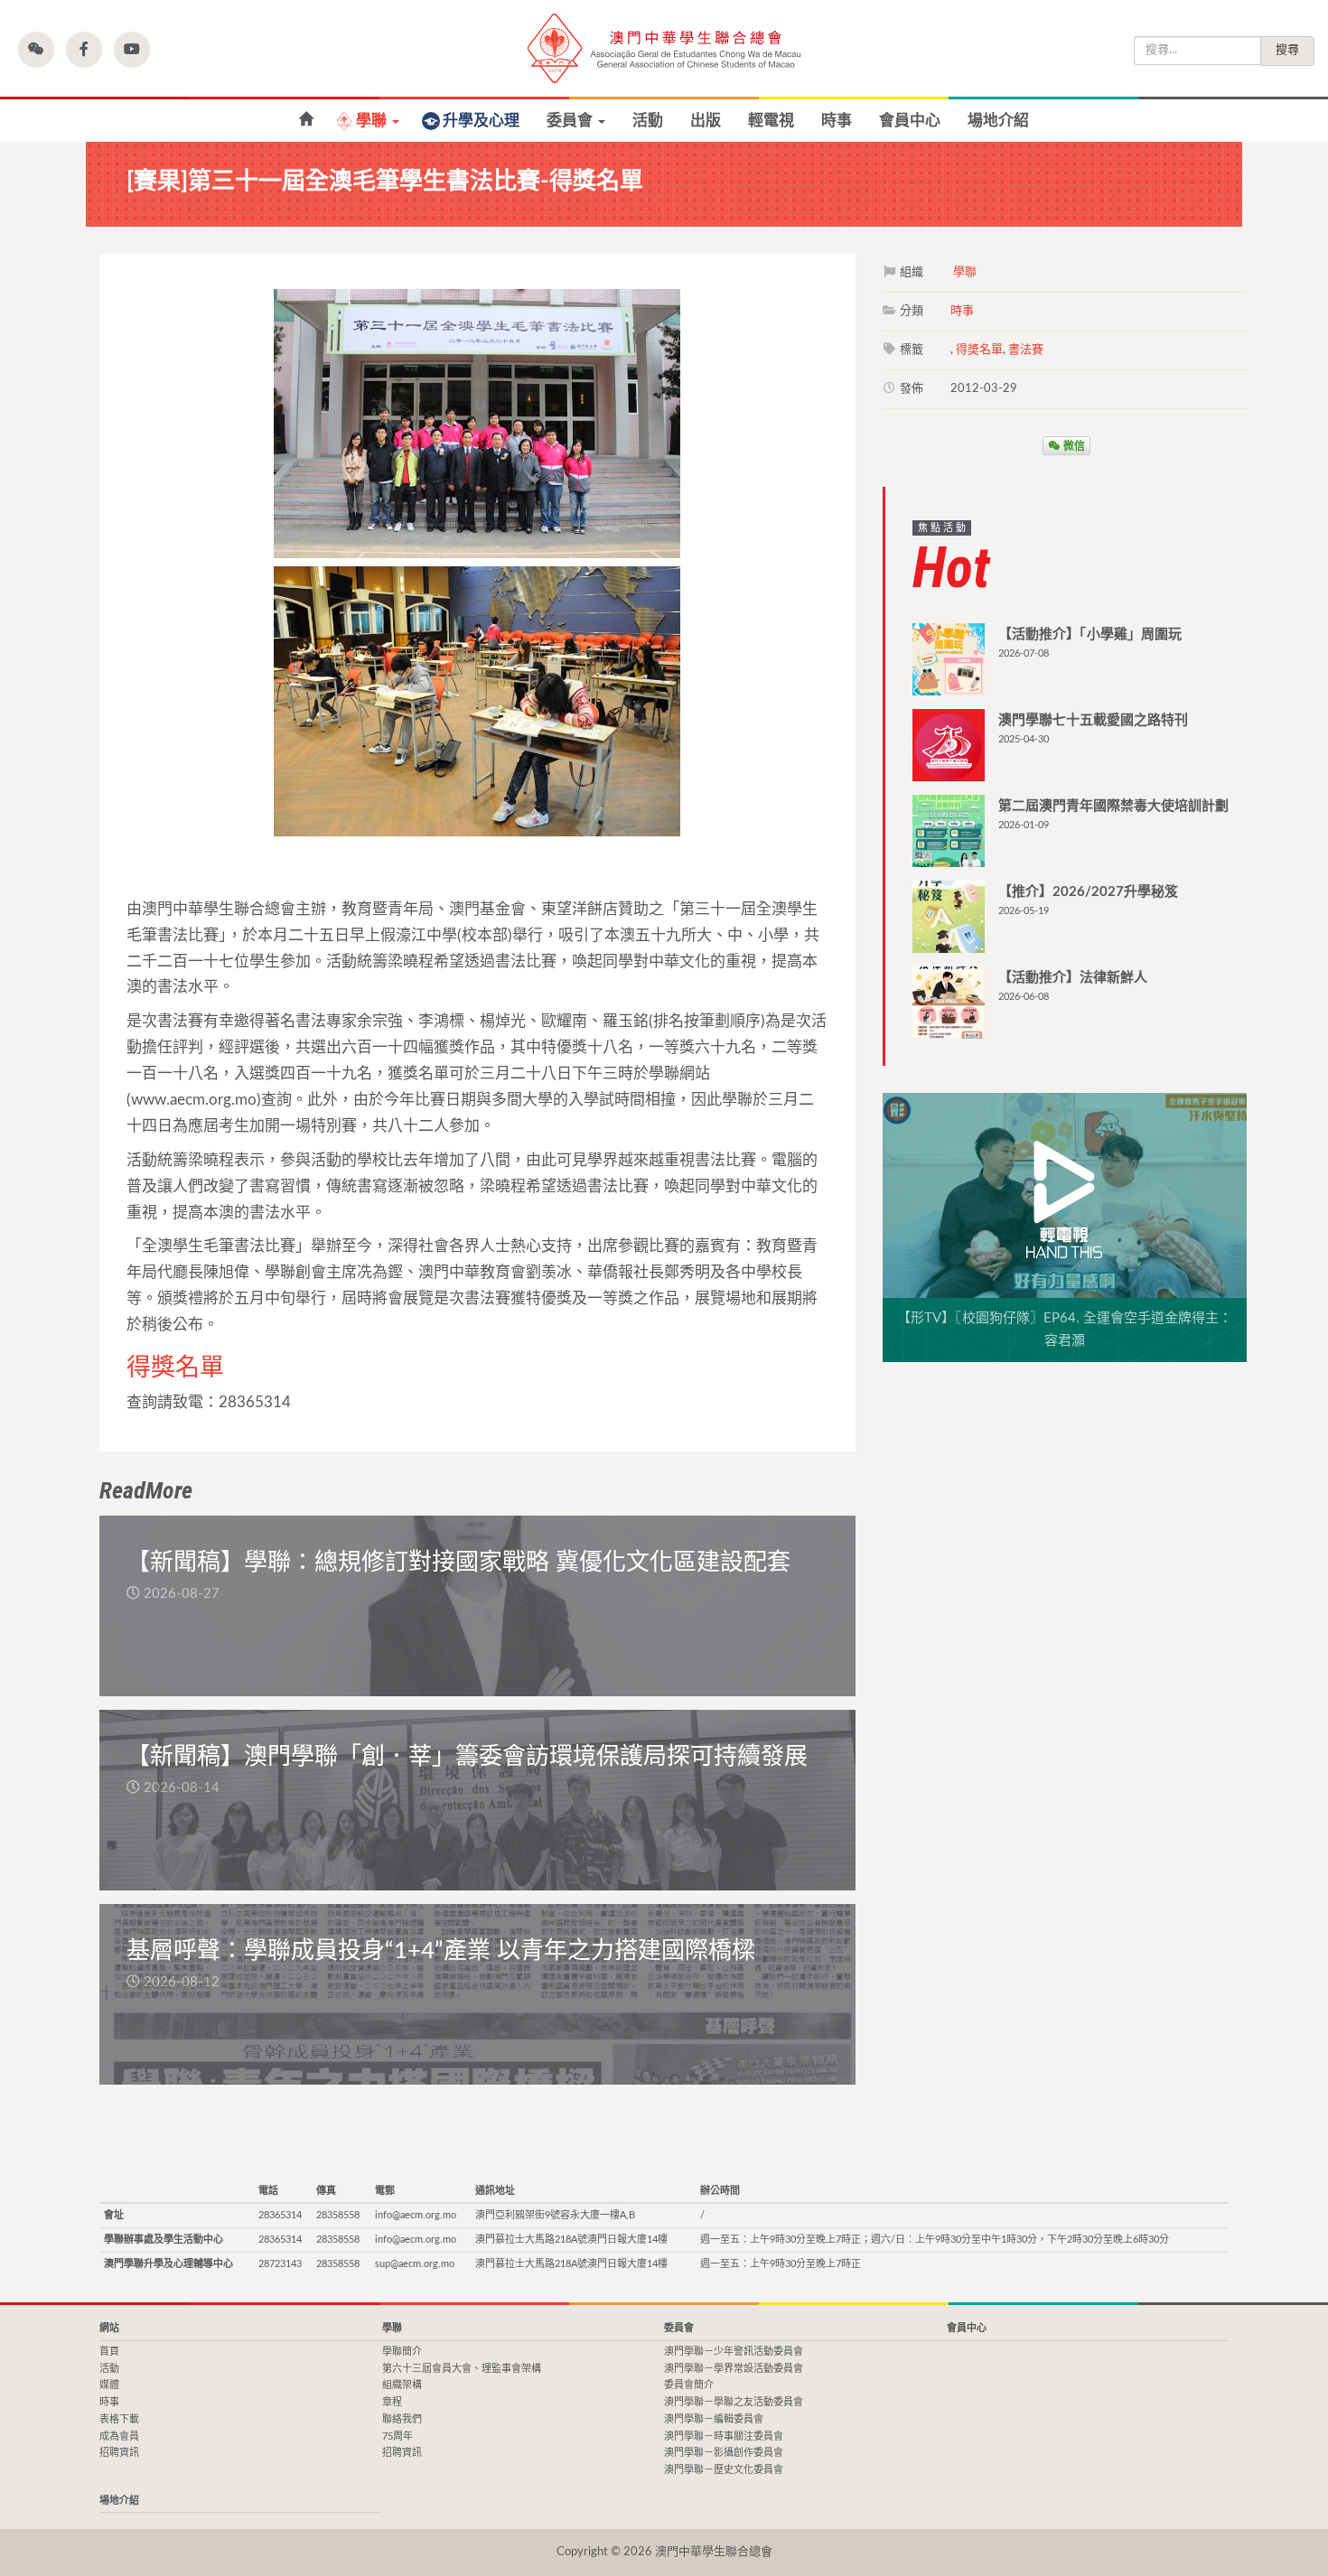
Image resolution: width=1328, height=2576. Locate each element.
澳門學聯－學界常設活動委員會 (734, 2369)
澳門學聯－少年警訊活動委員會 (734, 2352)
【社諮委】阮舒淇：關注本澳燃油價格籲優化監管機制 (306, 120)
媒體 (109, 2385)
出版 (706, 121)
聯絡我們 (402, 2419)
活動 (648, 121)
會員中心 (910, 121)
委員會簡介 (689, 2385)
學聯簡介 (402, 2352)
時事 (837, 121)
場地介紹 (998, 121)
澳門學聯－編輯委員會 (714, 2419)
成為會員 (119, 2436)
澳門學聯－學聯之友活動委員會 (734, 2402)
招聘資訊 (119, 2453)
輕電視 (771, 121)
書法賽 (1026, 350)
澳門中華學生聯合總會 (664, 48)
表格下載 (119, 2419)
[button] (36, 50)
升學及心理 (481, 121)
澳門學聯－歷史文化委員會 (724, 2470)
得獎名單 (175, 1368)
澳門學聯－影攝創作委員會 (724, 2453)
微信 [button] (1073, 445)
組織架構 (402, 2385)
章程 (392, 2402)
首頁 (109, 2352)
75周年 (397, 2436)
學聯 (373, 121)
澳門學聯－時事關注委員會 (724, 2436)
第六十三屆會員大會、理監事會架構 (462, 2369)
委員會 (571, 121)
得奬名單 (979, 350)
